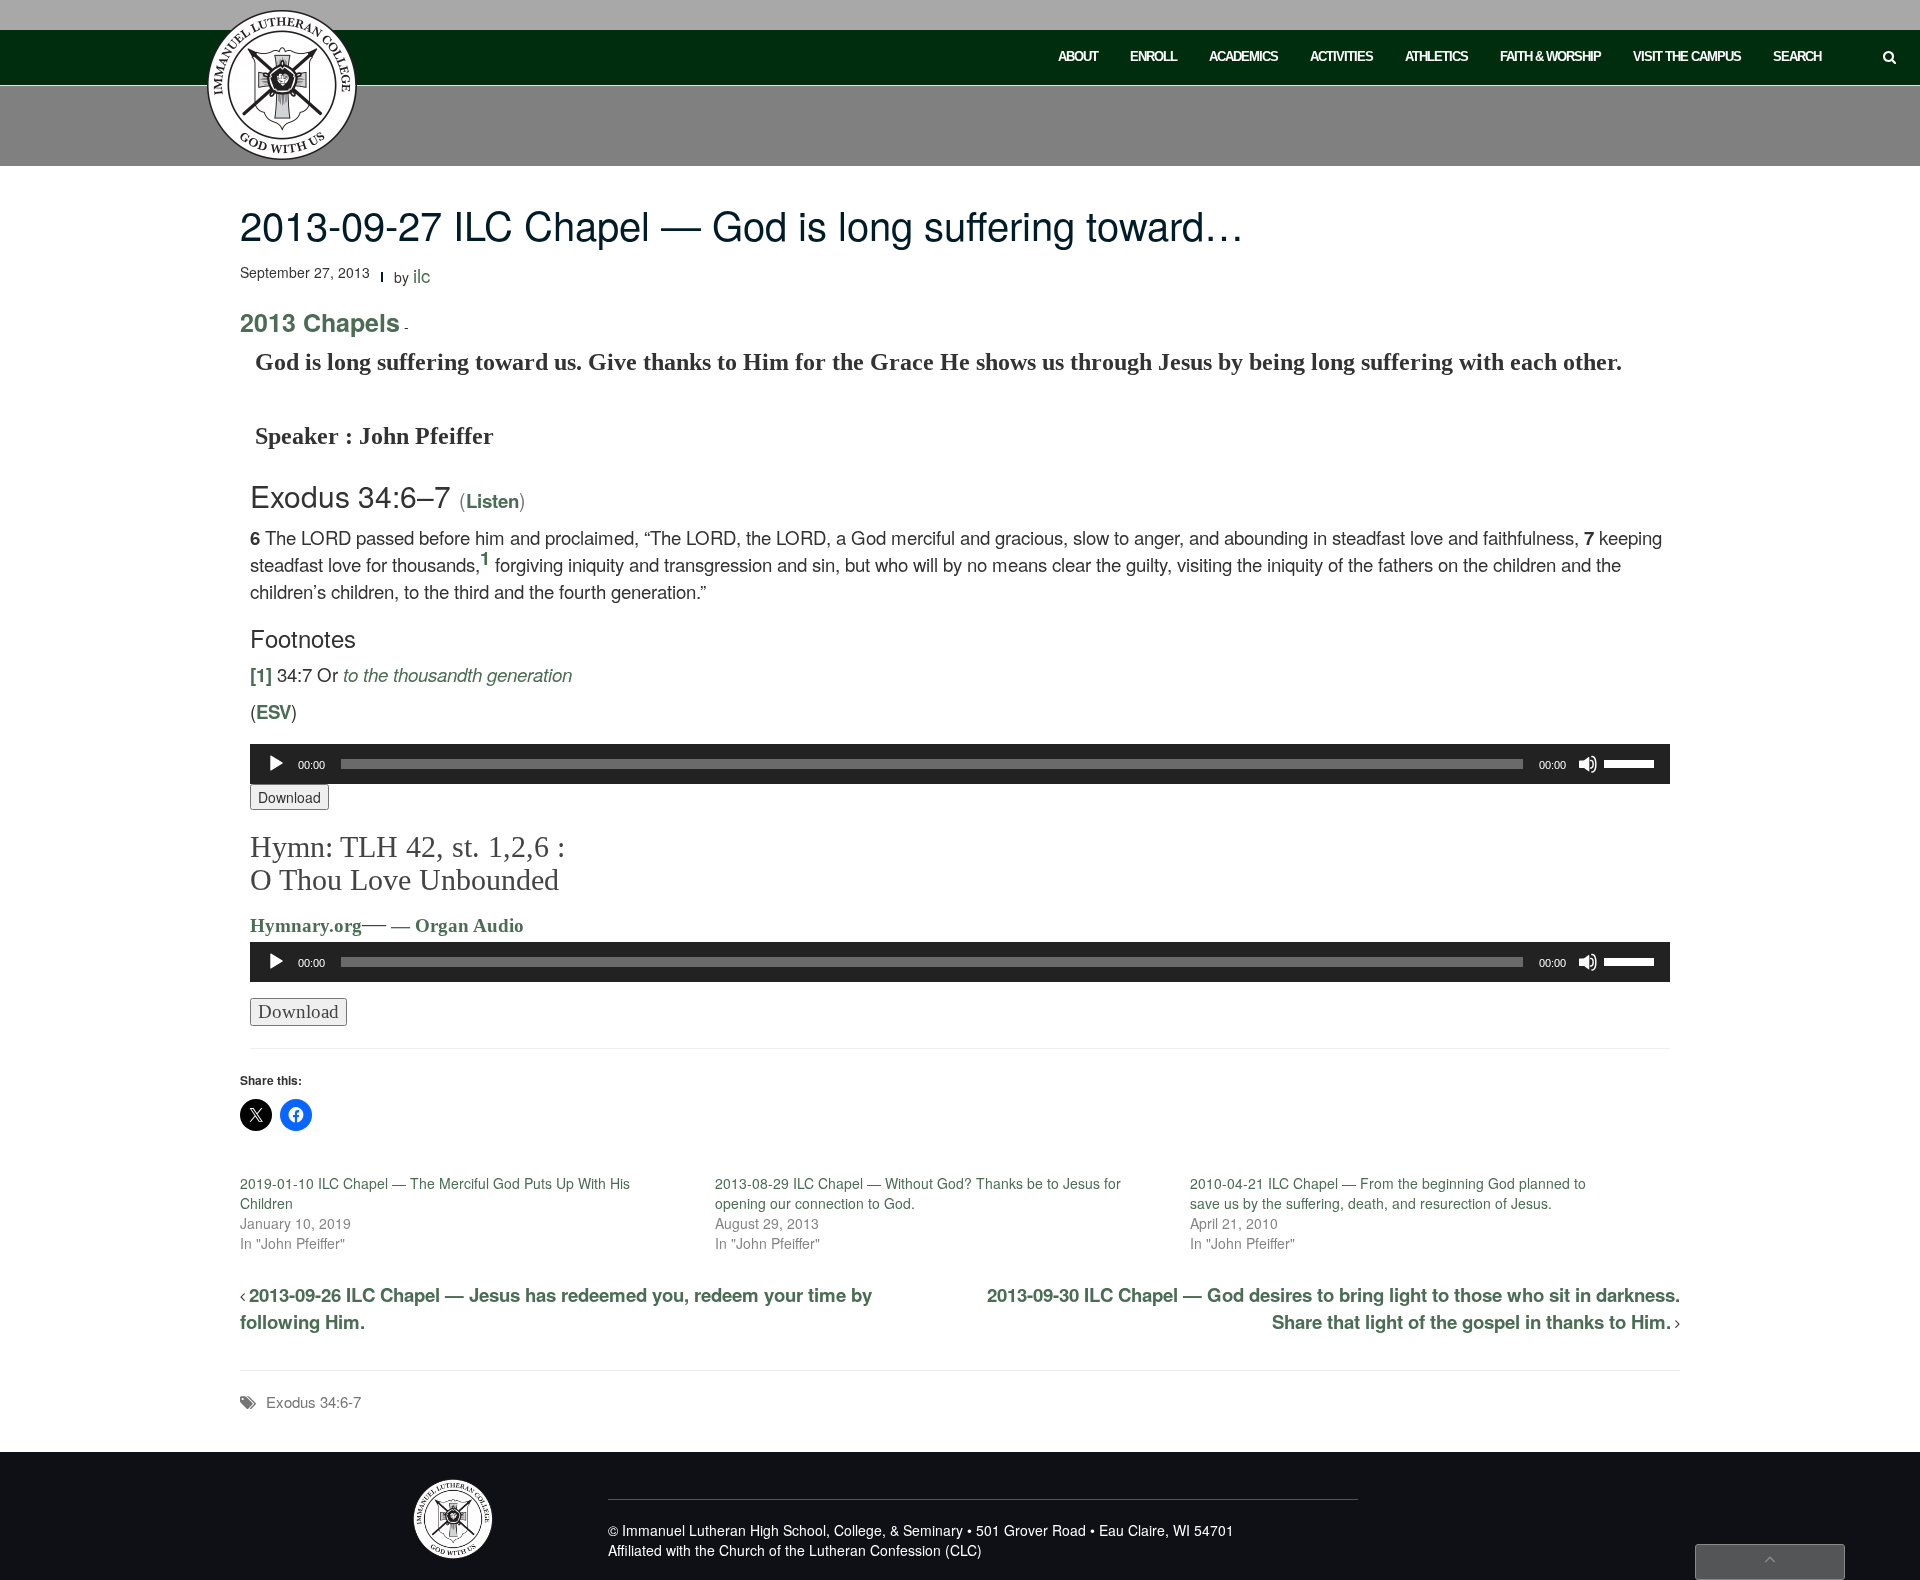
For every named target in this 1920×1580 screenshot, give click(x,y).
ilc (421, 275)
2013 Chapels (320, 322)
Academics (1243, 56)
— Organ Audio (455, 925)
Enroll (1153, 56)
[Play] (276, 764)
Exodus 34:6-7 (313, 1401)
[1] (261, 674)
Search (1797, 56)
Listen (492, 500)
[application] (960, 764)
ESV (273, 711)
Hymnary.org (306, 925)
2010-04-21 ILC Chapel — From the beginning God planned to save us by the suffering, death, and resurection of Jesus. (1388, 1193)
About (1078, 56)
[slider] (1632, 762)
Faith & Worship (1550, 56)
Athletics (1436, 56)
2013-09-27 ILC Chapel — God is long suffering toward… (742, 223)
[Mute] (1588, 764)
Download (289, 797)
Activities (1341, 56)
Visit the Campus (1687, 56)
